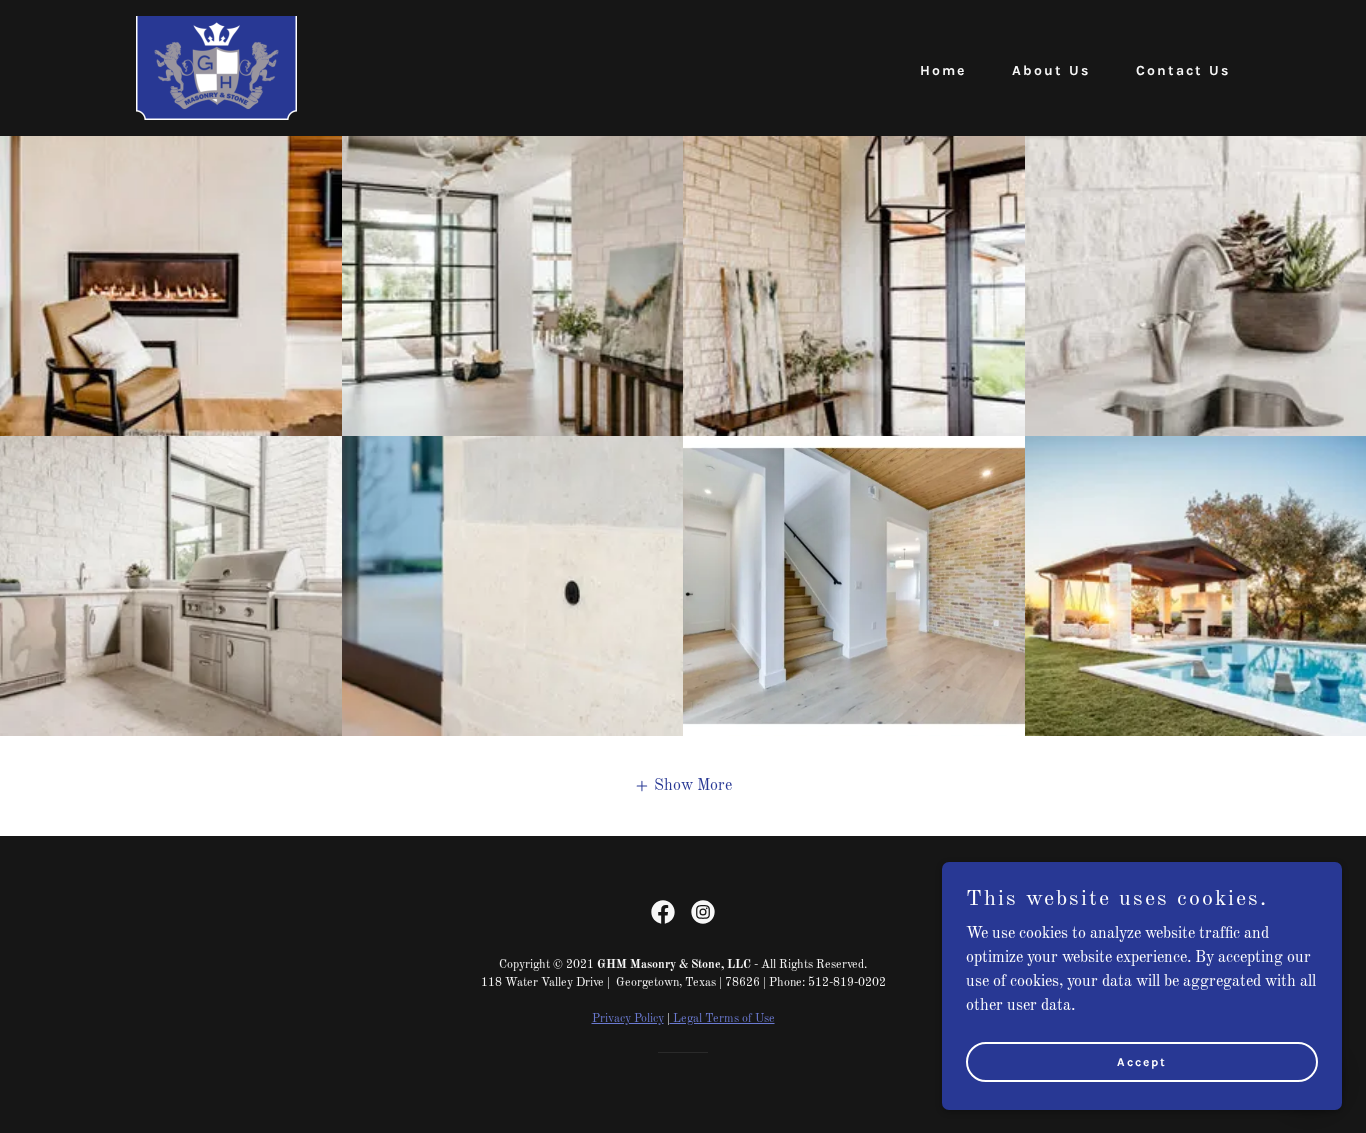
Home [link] (943, 70)
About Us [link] (1051, 70)
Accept (1142, 1061)
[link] (216, 68)
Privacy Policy (628, 1019)
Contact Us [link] (1183, 70)
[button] (683, 786)
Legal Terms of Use (722, 1019)
